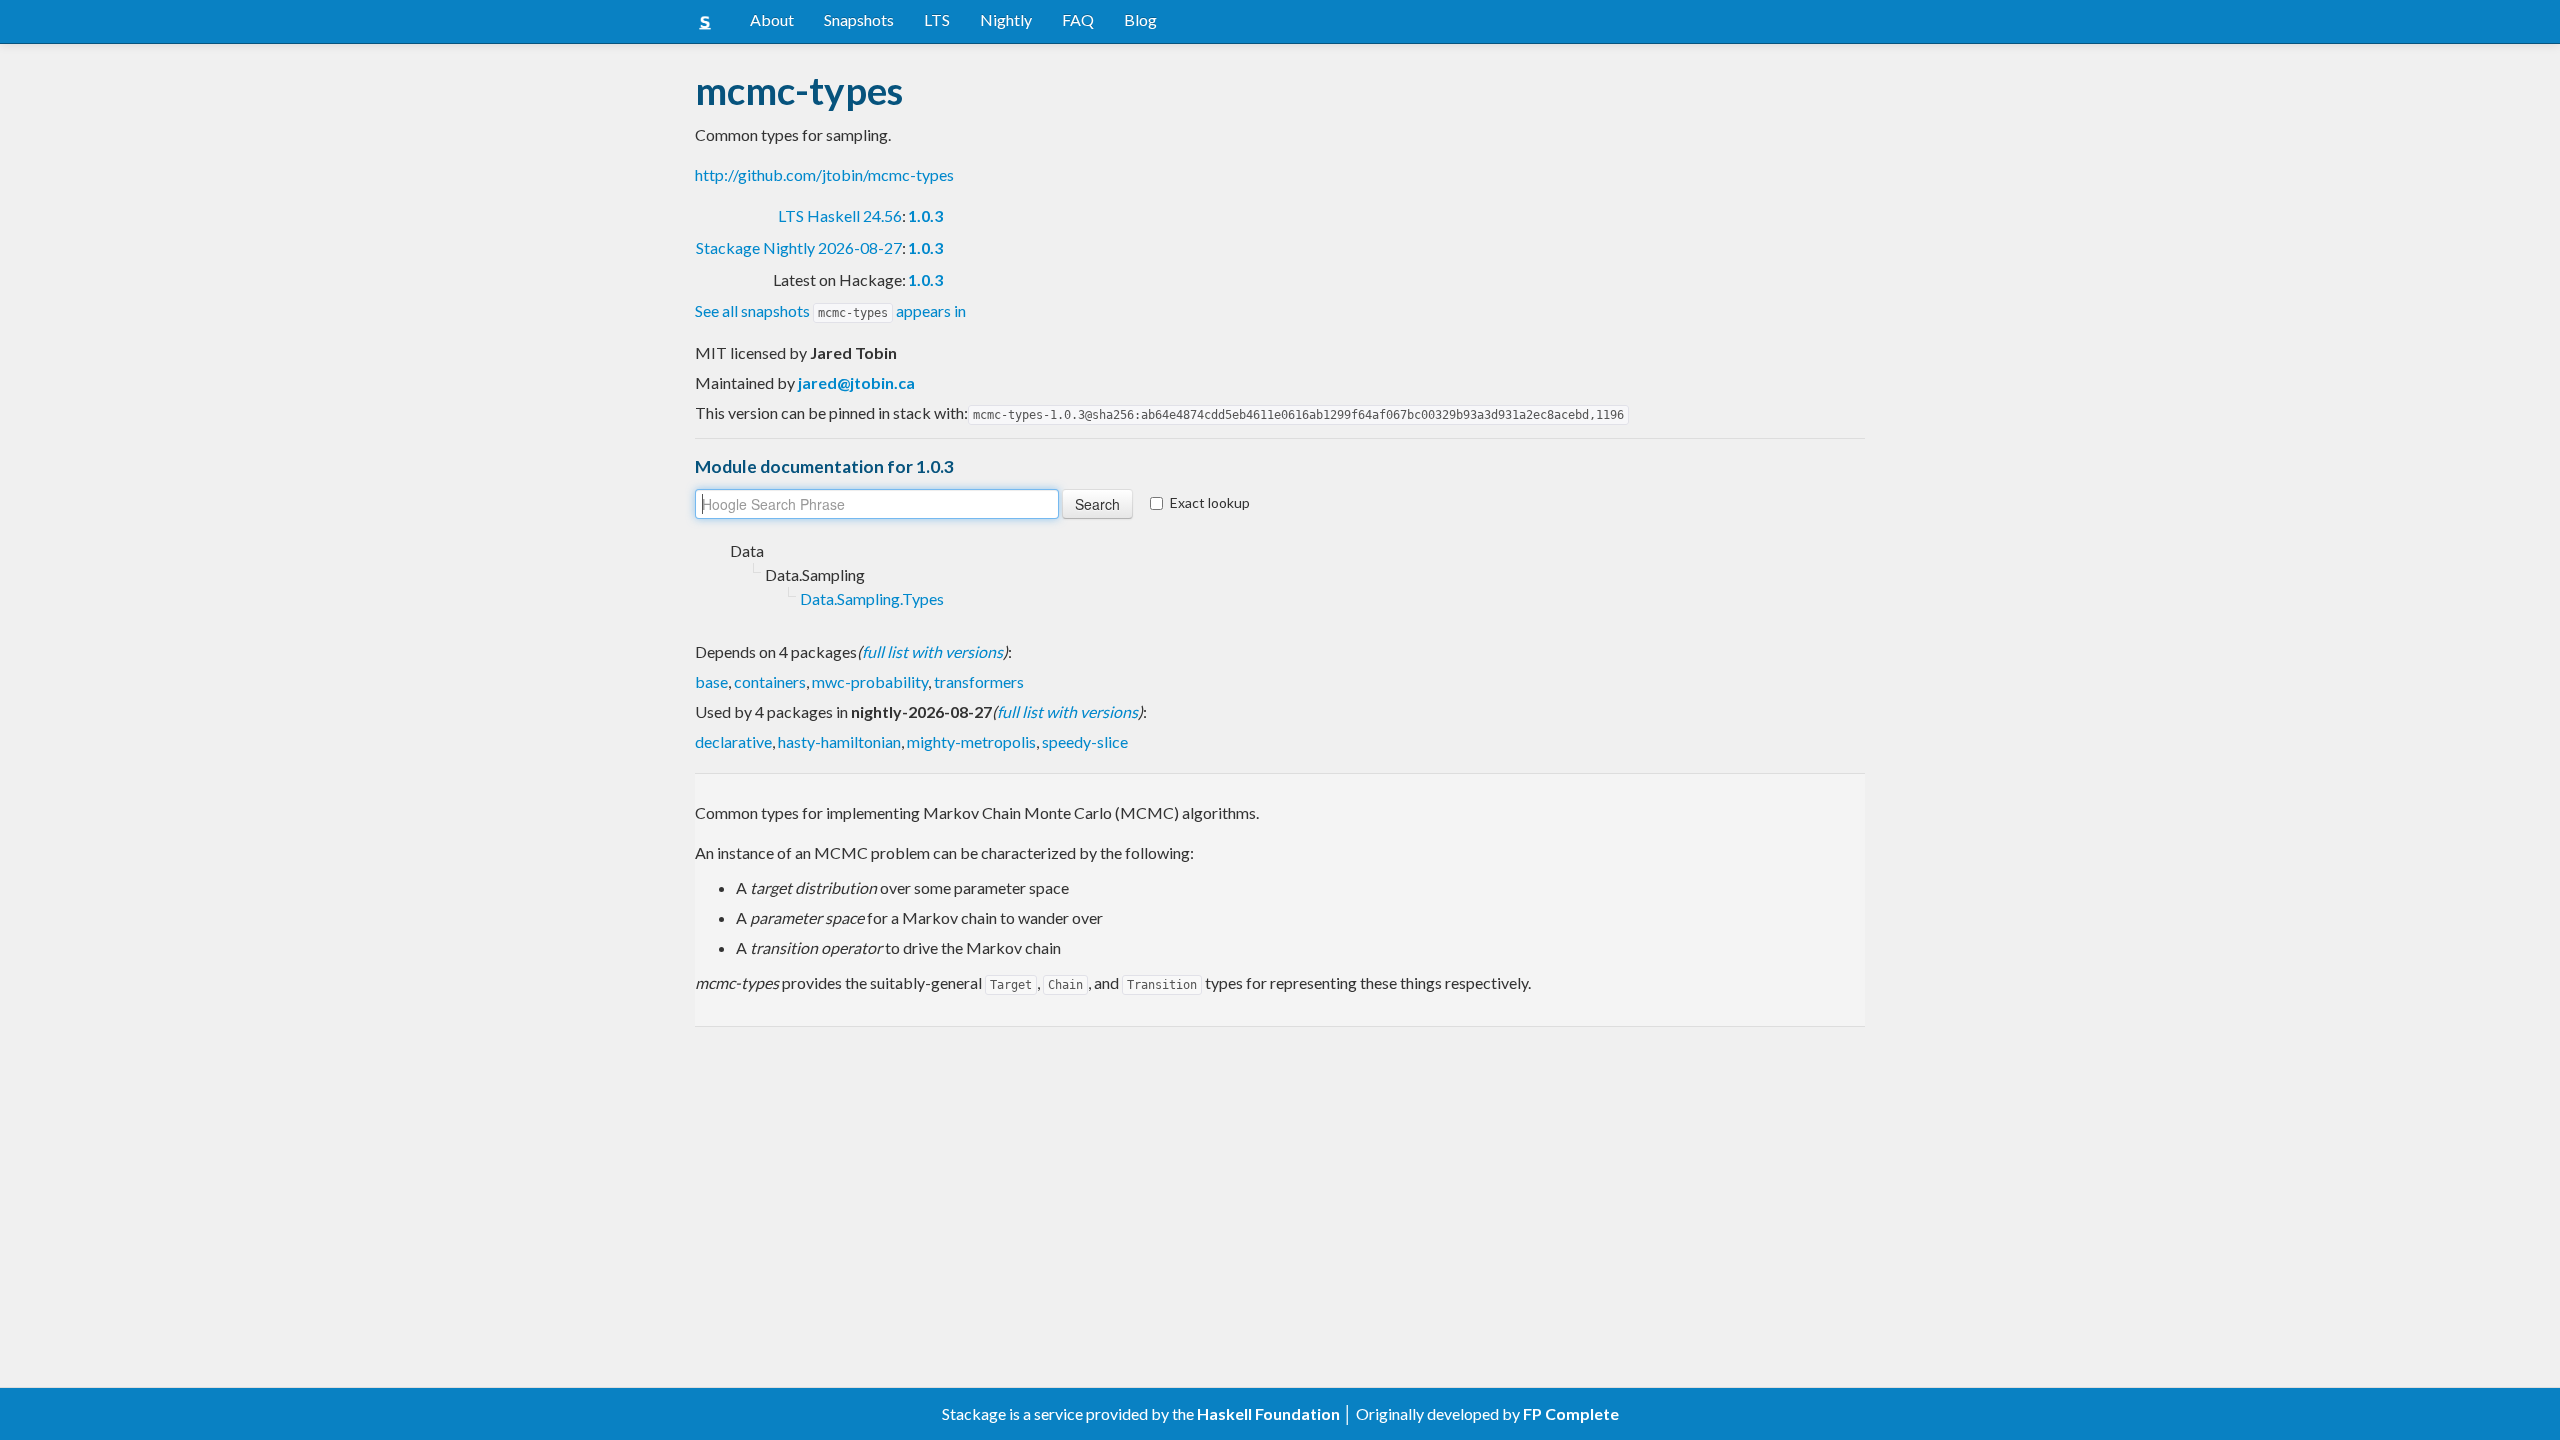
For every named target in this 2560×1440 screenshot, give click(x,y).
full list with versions (932, 651)
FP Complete (1571, 1413)
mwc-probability (870, 681)
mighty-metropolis (971, 741)
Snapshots (859, 19)
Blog (1140, 19)
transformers (979, 681)
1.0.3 (925, 215)
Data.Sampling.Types (872, 598)
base (711, 681)
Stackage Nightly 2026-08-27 (799, 247)
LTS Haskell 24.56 (840, 215)
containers (770, 681)
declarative (733, 741)
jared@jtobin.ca (856, 382)
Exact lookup (1210, 502)
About (772, 19)
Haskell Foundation (1268, 1413)
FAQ (1078, 19)
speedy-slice (1085, 741)
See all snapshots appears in (830, 310)
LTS (937, 19)
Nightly (1006, 19)
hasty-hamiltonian (839, 741)
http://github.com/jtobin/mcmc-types (824, 174)
